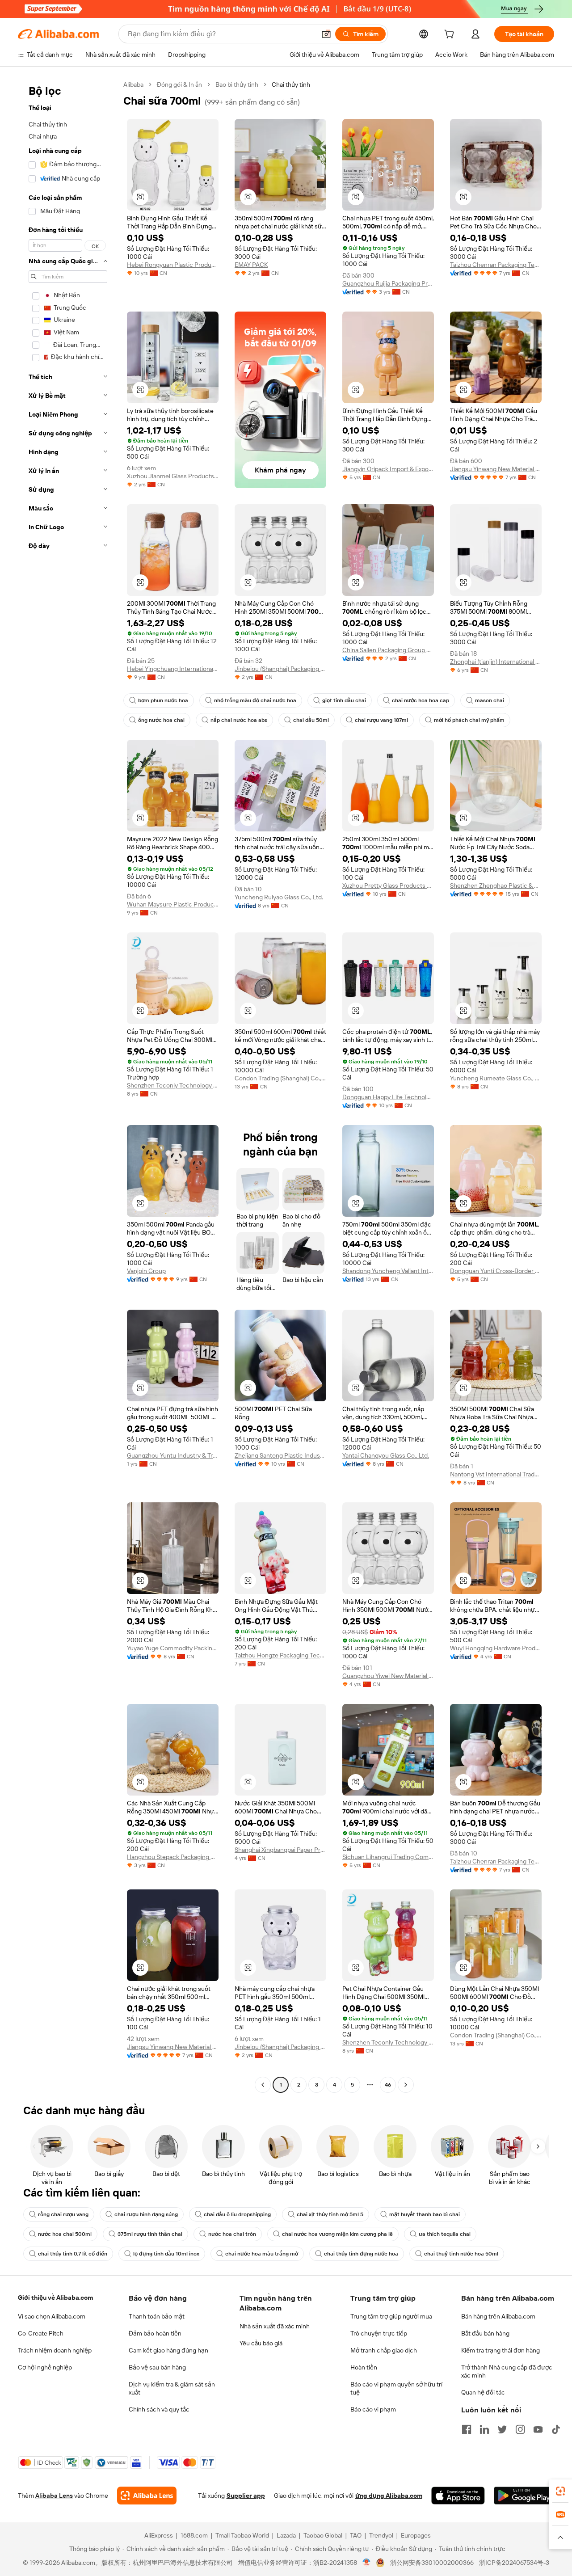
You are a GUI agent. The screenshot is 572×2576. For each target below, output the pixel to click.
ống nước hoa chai (161, 720)
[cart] (451, 35)
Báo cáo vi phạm (373, 2409)
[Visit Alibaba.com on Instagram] (520, 2429)
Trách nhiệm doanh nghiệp (55, 2350)
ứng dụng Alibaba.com (389, 2496)
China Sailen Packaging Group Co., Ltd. (388, 650)
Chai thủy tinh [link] (291, 84)
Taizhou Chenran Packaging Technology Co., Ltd (496, 265)
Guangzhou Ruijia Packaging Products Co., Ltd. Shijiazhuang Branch (388, 283)
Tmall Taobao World (242, 2535)
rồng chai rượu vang (63, 2214)
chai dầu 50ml (311, 720)
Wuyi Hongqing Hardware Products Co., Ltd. (496, 1648)
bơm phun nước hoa (163, 700)
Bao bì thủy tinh (237, 84)
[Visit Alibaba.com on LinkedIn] (484, 2429)
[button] (326, 34)
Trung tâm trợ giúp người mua (391, 2316)
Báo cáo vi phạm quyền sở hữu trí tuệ (396, 2388)
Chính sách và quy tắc (159, 2409)
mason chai (490, 700)
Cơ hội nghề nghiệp (45, 2367)
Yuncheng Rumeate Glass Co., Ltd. (496, 1078)
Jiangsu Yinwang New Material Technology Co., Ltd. (496, 469)
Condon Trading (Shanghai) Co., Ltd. (280, 1078)
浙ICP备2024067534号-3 (514, 2563)
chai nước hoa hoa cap (421, 700)
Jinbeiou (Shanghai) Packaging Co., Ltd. (280, 669)
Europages (416, 2535)
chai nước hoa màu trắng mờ (262, 2254)
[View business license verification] (367, 2563)
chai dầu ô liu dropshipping (237, 2214)
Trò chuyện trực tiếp (379, 2333)
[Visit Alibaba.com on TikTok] (556, 2429)
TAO (356, 2535)
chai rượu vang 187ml (381, 720)
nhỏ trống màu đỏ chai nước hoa (255, 700)
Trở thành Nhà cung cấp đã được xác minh (507, 2371)
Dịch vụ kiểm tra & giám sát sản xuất (172, 2388)
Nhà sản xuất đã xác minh (275, 2326)
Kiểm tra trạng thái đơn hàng (500, 2350)
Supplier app (246, 2496)
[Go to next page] (406, 2085)
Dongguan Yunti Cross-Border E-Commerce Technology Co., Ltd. (496, 1271)
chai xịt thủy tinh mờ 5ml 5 (330, 2214)
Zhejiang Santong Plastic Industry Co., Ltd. (280, 1455)
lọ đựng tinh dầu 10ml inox (166, 2254)
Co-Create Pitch (41, 2333)
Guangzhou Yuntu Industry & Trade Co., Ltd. (173, 1455)
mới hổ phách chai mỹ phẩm (469, 720)
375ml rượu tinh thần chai (150, 2234)
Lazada (286, 2535)
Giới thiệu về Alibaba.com (55, 2298)
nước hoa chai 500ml (65, 2234)
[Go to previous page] (263, 2085)
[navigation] (68, 1086)
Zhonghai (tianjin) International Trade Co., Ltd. (496, 662)
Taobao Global (323, 2535)
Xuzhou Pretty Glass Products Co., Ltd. (388, 885)
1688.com (194, 2535)
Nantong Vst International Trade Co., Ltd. (496, 1474)
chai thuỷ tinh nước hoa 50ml (461, 2254)
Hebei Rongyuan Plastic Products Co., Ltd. (173, 265)
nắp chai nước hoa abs (239, 720)
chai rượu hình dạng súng (146, 2214)
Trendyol (381, 2535)
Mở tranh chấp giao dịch (384, 2350)
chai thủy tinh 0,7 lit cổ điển (73, 2254)
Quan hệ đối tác (483, 2392)
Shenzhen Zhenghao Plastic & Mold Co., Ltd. (496, 885)
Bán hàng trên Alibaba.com (498, 2316)
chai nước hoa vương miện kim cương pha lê (337, 2234)
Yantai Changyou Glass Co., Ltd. (386, 1455)
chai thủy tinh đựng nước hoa (361, 2254)
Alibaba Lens (54, 2496)
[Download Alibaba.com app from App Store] (458, 2496)
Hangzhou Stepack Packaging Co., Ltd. (173, 1857)
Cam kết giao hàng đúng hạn (168, 2350)
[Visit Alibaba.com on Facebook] (467, 2429)
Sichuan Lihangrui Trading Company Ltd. (388, 1857)
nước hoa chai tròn (232, 2234)
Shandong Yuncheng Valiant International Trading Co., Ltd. (388, 1271)
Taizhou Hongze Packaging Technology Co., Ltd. (280, 1655)
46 (388, 2085)
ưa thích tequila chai (445, 2234)
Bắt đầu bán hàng (485, 2333)
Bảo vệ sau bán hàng (157, 2367)
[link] (560, 2491)
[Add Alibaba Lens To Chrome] (147, 2496)
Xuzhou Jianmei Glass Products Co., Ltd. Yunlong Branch (173, 476)
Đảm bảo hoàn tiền (155, 2333)
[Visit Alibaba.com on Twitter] (502, 2429)
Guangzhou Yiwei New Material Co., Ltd (388, 1676)
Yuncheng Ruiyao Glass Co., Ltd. (279, 897)
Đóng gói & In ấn (179, 84)
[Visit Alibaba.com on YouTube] (538, 2429)
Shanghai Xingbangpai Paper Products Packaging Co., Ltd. (280, 1850)
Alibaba (133, 84)
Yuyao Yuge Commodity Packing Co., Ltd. (173, 1648)
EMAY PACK (251, 265)
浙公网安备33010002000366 (432, 2563)
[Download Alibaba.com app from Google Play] (524, 2496)
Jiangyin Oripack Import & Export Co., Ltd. (388, 469)
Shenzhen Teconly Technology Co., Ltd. (173, 1085)
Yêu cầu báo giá (261, 2343)
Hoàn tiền (364, 2367)
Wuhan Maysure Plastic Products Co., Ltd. (173, 904)
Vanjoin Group (146, 1271)
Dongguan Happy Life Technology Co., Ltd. (388, 1097)
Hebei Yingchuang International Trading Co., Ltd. (173, 669)
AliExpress (159, 2535)
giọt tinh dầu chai (344, 700)
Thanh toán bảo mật (157, 2316)
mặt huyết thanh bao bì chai (425, 2214)
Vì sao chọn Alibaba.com (52, 2316)
